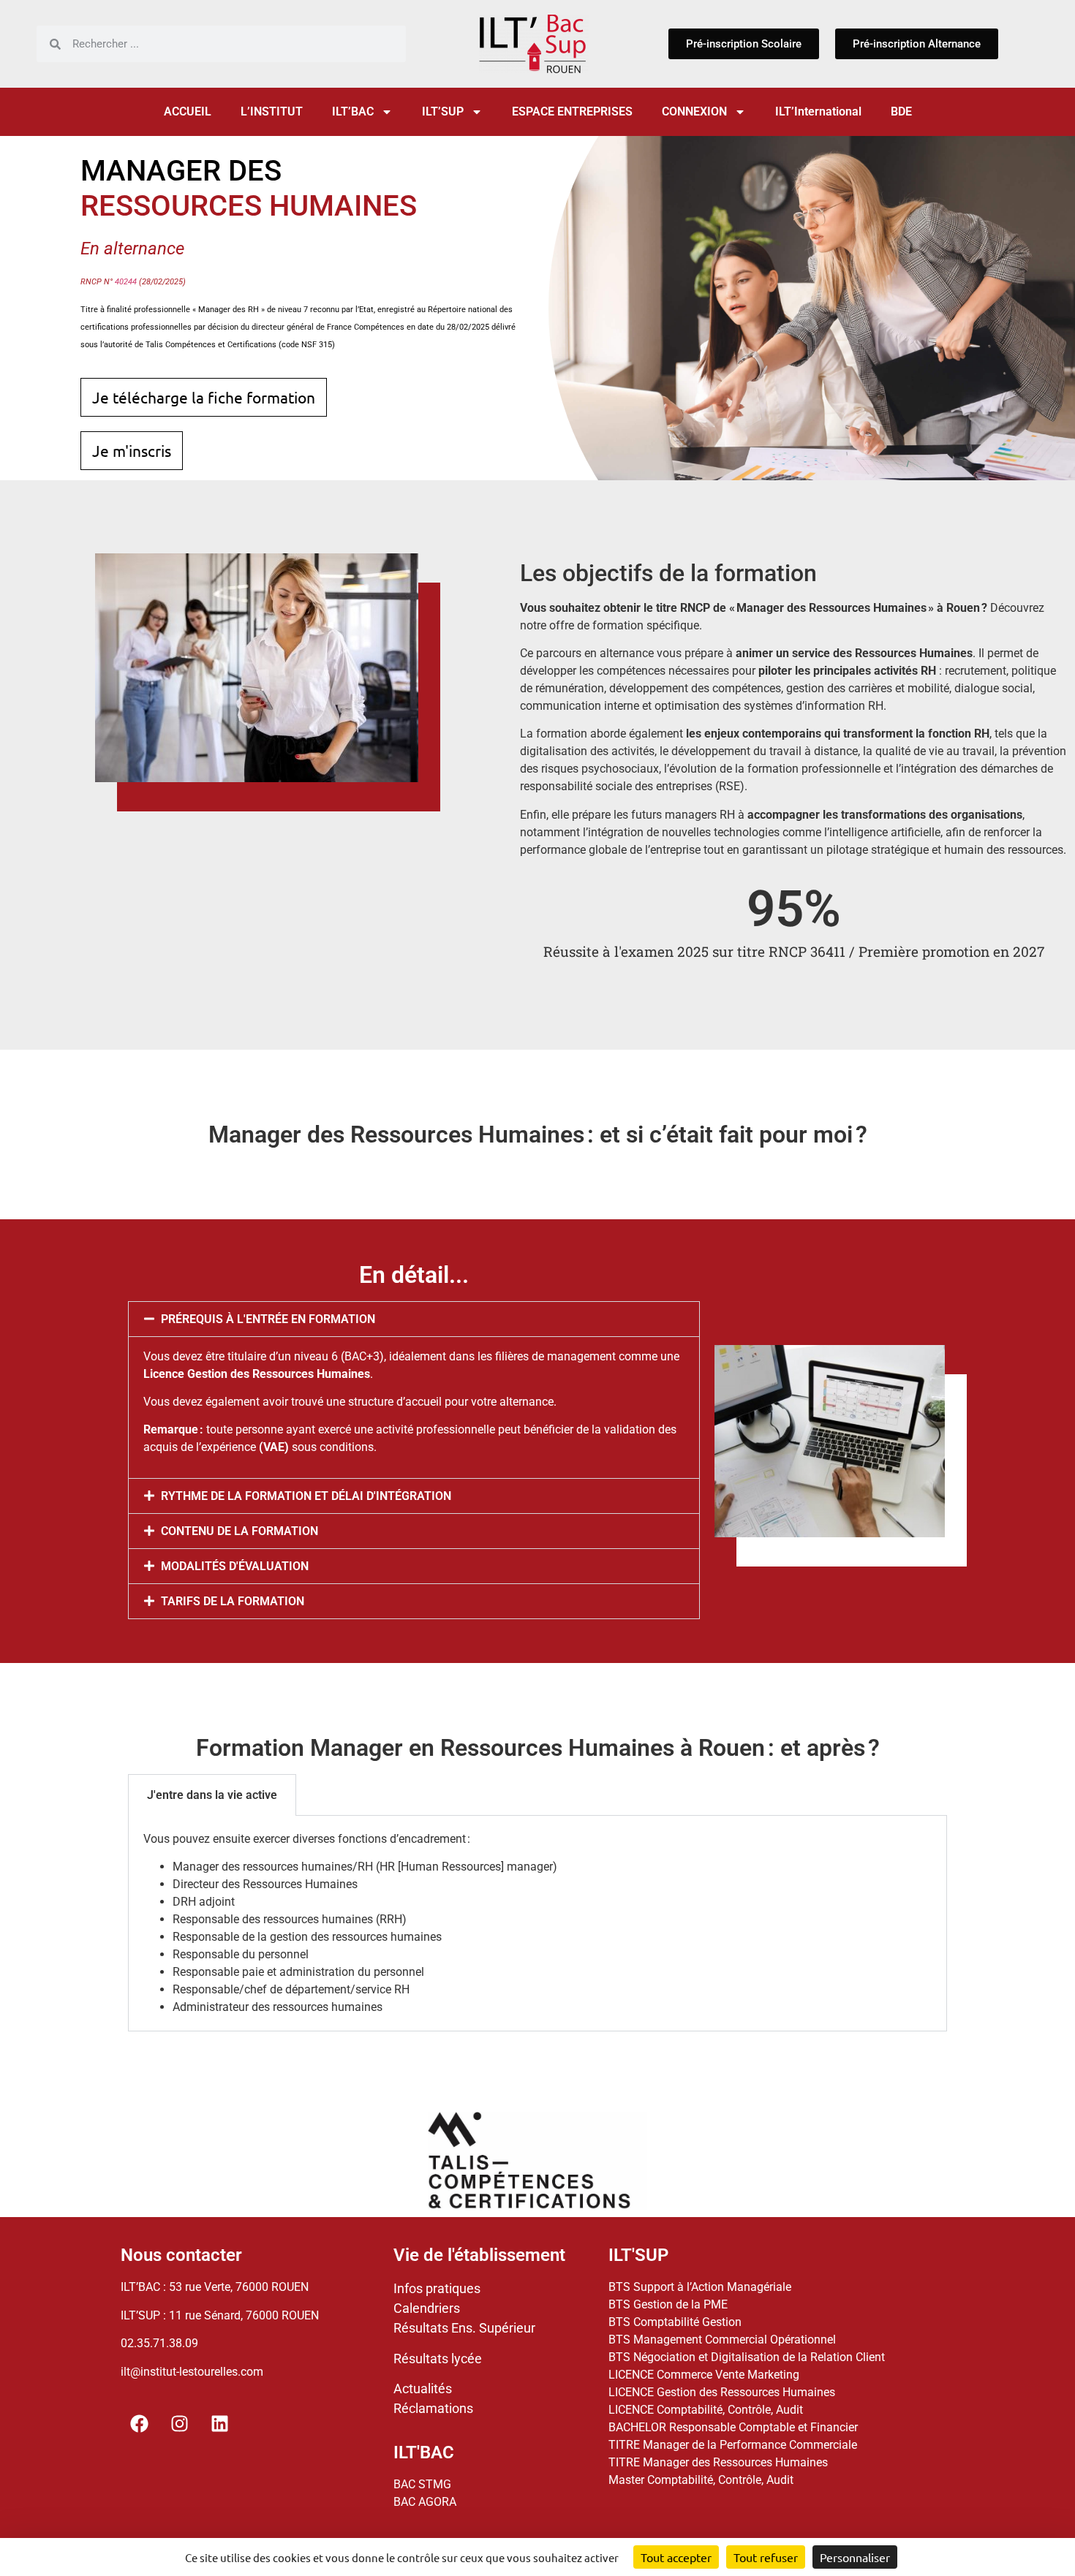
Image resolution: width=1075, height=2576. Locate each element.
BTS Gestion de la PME (668, 2304)
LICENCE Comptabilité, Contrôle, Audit (706, 2410)
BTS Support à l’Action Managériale (700, 2287)
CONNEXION (694, 111)
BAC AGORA (425, 2502)
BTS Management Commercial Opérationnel (722, 2340)
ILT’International (818, 111)
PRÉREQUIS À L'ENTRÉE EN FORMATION (268, 1319)
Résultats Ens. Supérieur (464, 2328)
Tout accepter (676, 2557)
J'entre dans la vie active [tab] (212, 1795)
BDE (901, 111)
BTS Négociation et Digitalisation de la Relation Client (747, 2357)
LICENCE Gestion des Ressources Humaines (722, 2392)
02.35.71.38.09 (159, 2343)
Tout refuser (766, 2557)
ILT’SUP (443, 111)
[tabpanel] (537, 1924)
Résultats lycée (438, 2359)
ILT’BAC (353, 111)
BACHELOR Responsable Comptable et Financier (733, 2427)
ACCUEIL (188, 111)
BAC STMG (422, 2484)
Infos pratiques (437, 2288)
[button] (414, 1319)
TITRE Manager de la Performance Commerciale (733, 2445)
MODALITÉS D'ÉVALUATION (235, 1566)
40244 (126, 282)
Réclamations (433, 2408)
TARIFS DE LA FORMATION (233, 1601)
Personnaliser (855, 2557)
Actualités (423, 2389)
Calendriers (427, 2308)
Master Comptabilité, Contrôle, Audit (701, 2480)
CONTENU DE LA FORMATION (239, 1531)
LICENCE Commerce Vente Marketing (704, 2375)
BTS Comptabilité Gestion (675, 2322)
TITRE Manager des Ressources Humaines (718, 2462)
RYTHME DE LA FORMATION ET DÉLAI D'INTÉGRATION (306, 1496)
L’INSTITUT (272, 111)
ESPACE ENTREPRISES (572, 111)
